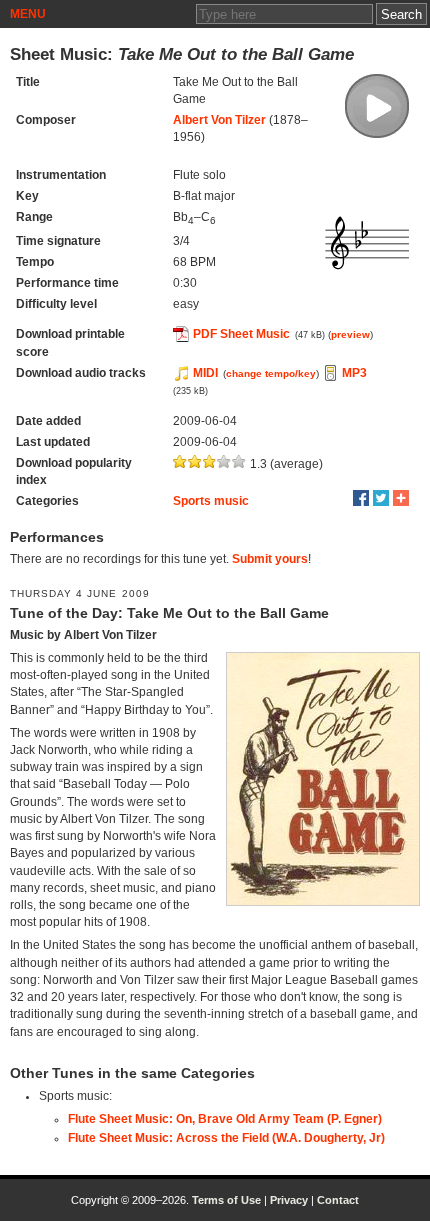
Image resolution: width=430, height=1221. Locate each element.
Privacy (289, 1200)
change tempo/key (271, 373)
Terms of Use (226, 1200)
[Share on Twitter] (381, 498)
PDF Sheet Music (241, 334)
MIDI (205, 373)
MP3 (354, 373)
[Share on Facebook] (361, 498)
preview (350, 334)
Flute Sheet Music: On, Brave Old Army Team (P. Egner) (225, 1119)
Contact (338, 1200)
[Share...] (401, 498)
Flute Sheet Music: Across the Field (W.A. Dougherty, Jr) (226, 1138)
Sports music (211, 501)
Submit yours (270, 559)
